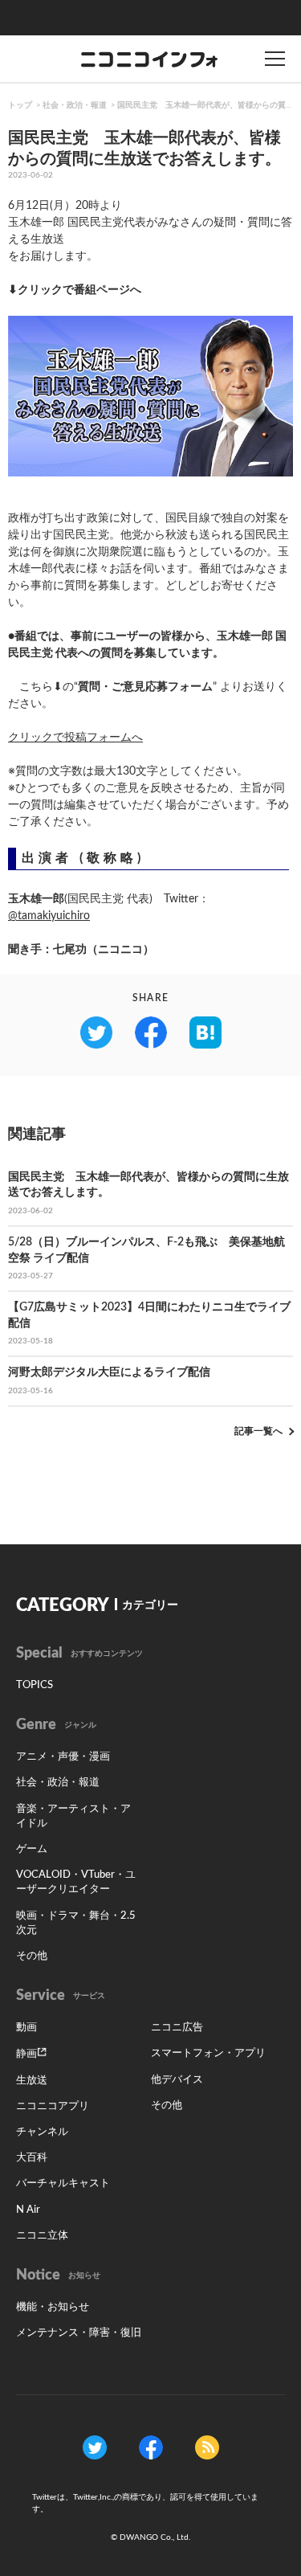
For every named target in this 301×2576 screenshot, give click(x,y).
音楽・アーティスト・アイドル (73, 1816)
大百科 (32, 2158)
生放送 (32, 2081)
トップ (20, 105)
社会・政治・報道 (75, 105)
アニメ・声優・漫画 (63, 1757)
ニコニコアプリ (53, 2106)
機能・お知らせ (53, 2307)
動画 (26, 2028)
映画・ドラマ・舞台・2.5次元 (76, 1923)
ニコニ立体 (42, 2236)
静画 (26, 2054)
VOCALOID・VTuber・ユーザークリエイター (76, 1882)
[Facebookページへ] (151, 2447)
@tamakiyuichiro (49, 916)
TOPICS (35, 1685)
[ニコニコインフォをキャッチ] (207, 2447)
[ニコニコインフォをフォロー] (95, 2447)
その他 (32, 1956)
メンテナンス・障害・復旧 (79, 2333)
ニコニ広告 (177, 2028)
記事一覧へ (258, 1431)
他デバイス (177, 2080)
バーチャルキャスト (63, 2183)
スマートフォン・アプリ (208, 2053)
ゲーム (32, 1849)
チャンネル (42, 2132)
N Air (28, 2210)
